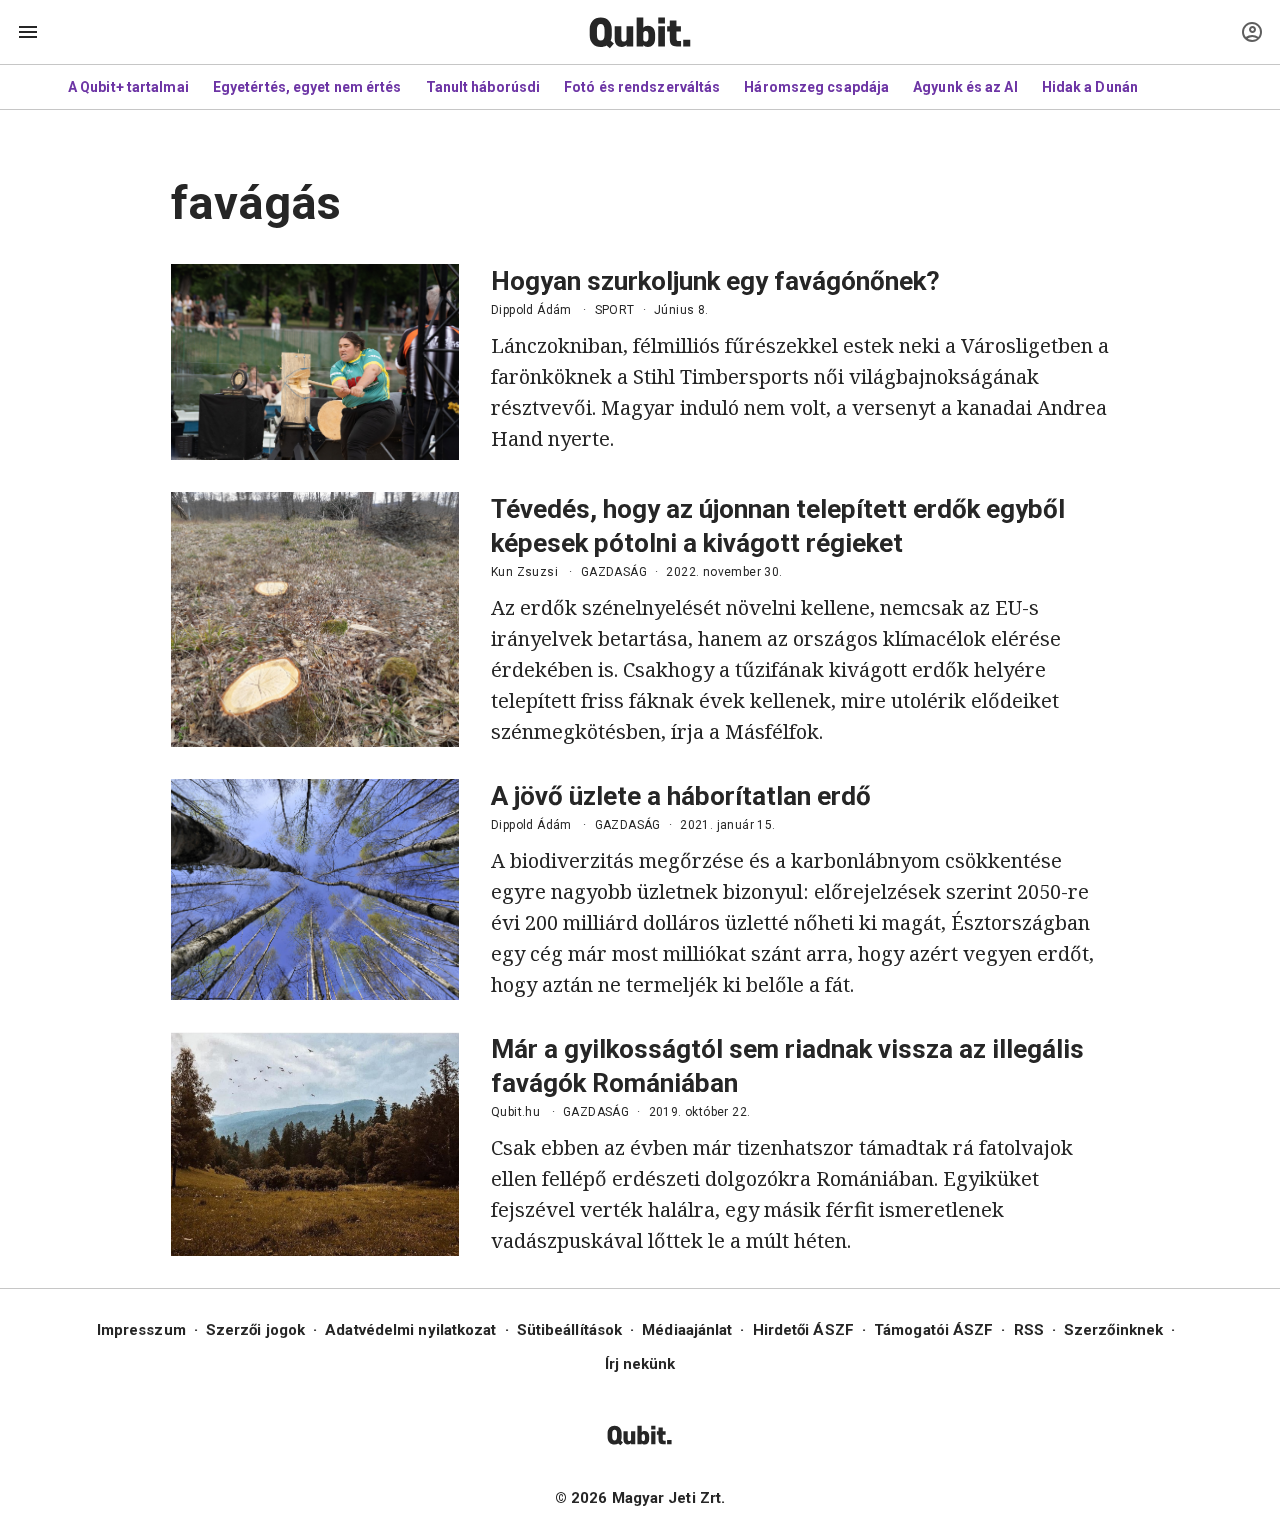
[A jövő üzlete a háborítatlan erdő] (315, 889)
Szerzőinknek (1113, 1330)
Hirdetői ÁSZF (803, 1330)
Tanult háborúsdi (483, 87)
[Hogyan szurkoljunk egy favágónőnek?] (315, 362)
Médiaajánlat (687, 1330)
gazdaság (614, 572)
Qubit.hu (515, 1112)
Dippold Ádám (531, 310)
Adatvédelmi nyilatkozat (410, 1330)
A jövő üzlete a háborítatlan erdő (681, 796)
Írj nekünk (640, 1364)
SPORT (615, 310)
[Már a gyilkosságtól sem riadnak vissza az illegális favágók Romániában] (315, 1144)
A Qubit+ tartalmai (128, 87)
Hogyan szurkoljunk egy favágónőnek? (715, 281)
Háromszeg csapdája (816, 87)
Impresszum (141, 1330)
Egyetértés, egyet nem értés (307, 87)
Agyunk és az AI (965, 87)
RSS (1029, 1330)
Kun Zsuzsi (524, 572)
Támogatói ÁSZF (933, 1330)
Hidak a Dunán (1090, 87)
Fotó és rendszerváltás (642, 87)
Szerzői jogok (255, 1330)
